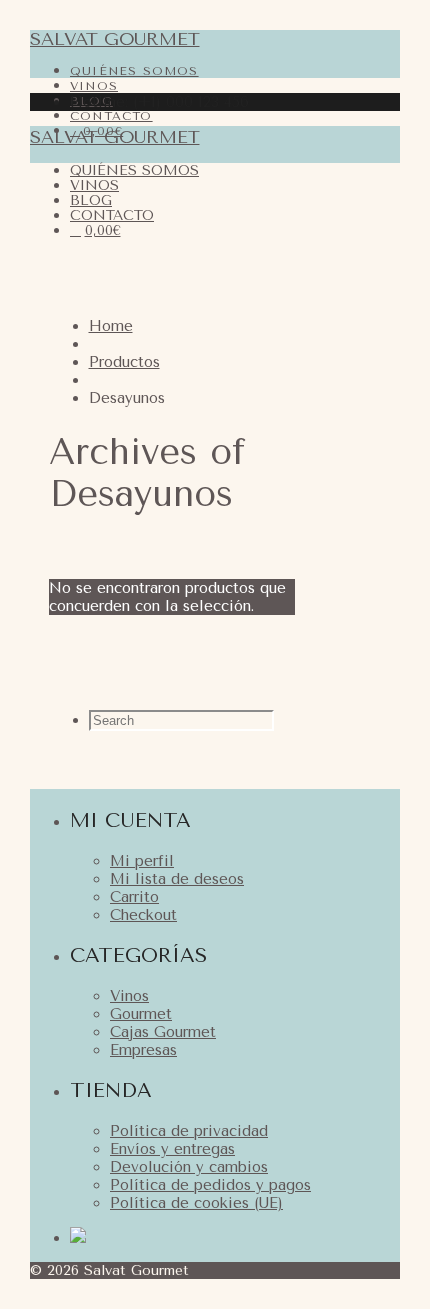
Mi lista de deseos (177, 879)
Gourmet (141, 1014)
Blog (91, 200)
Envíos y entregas (172, 1149)
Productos (124, 362)
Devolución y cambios (189, 1167)
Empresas (143, 1050)
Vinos (94, 185)
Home (111, 326)
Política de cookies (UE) (196, 1203)
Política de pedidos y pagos (210, 1185)
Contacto (112, 215)
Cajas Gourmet (163, 1032)
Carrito (134, 897)
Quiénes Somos (134, 71)
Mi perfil (142, 861)
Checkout (143, 915)
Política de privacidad (189, 1131)
